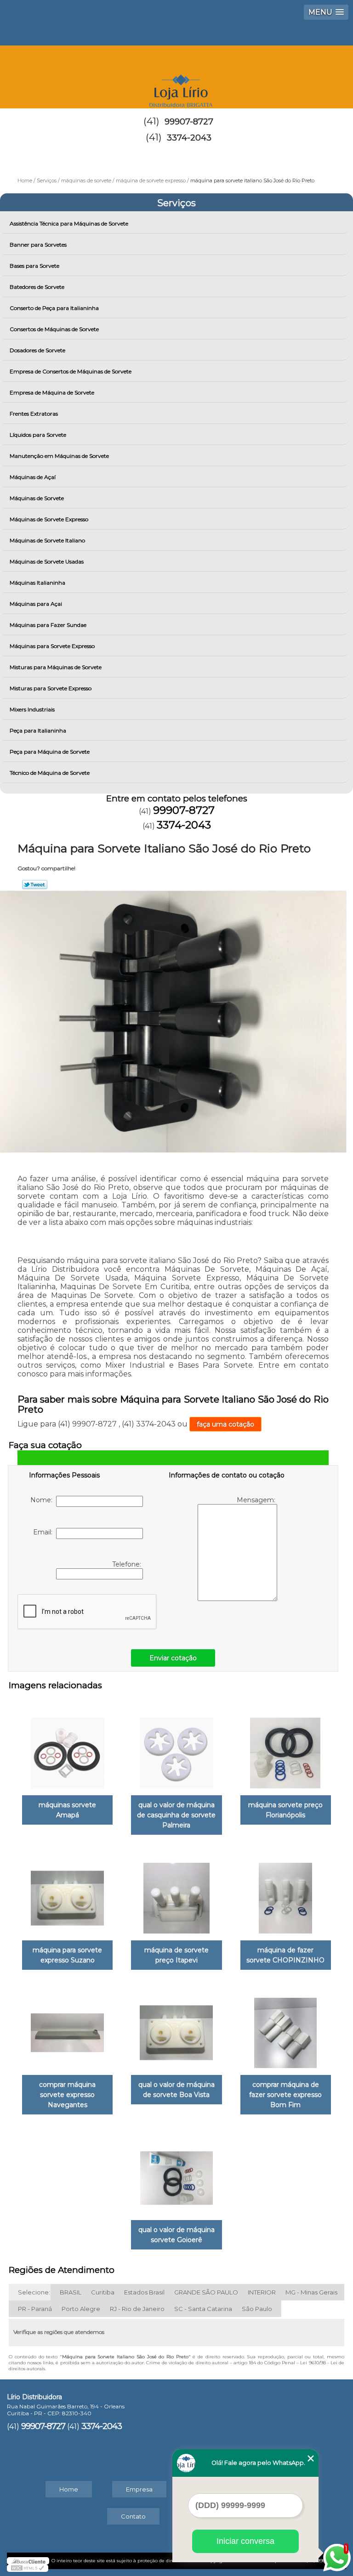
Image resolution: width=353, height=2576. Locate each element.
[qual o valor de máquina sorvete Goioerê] (176, 2173)
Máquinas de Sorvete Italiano (47, 540)
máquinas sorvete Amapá (67, 1810)
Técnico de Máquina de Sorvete (50, 773)
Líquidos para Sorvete (38, 435)
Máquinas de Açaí (33, 477)
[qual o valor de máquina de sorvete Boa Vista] (176, 2029)
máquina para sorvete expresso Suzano (67, 1955)
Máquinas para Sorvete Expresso (52, 646)
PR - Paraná (35, 2309)
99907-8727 (189, 122)
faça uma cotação (225, 1424)
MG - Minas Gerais (311, 2292)
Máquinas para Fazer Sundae (48, 625)
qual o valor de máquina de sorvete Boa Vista (176, 2090)
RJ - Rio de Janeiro (137, 2309)
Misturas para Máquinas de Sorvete (56, 667)
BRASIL (71, 2292)
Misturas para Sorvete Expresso (51, 688)
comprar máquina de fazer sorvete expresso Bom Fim (285, 2095)
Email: (45, 1532)
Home (69, 2489)
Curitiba (103, 2292)
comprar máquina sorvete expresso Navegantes (67, 2095)
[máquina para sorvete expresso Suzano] (67, 1894)
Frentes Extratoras (34, 414)
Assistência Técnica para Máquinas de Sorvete (69, 223)
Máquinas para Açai (36, 604)
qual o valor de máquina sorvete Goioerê (176, 2235)
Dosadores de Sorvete (37, 350)
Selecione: (34, 2292)
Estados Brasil (144, 2292)
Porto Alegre (81, 2309)
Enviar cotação (173, 1658)
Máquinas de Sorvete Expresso (49, 519)
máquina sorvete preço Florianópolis (285, 1810)
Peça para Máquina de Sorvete (50, 752)
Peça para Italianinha (38, 730)
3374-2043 (189, 138)
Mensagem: (257, 1500)
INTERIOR (262, 2292)
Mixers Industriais (32, 709)
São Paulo (257, 2309)
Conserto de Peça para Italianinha (54, 308)
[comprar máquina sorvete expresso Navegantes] (67, 2029)
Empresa (139, 2489)
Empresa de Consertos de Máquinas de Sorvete (71, 371)
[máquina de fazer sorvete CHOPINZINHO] (286, 1894)
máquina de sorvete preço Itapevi (176, 1955)
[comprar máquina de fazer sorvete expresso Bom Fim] (286, 2029)
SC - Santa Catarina (203, 2309)
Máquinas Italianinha (37, 583)
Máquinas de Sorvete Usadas (47, 561)
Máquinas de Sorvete (37, 498)
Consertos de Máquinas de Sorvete (54, 329)
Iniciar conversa (245, 2541)
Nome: (43, 1500)
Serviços (176, 203)
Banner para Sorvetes (38, 245)
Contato (133, 2516)
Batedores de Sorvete (37, 287)
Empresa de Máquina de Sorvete (52, 392)
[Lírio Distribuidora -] (176, 73)
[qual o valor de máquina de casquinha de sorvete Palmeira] (176, 1748)
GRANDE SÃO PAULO (206, 2292)
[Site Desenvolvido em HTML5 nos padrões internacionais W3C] (28, 2568)
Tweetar (35, 885)
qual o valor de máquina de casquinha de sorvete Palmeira (176, 1815)
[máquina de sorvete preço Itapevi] (176, 1894)
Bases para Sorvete (34, 266)
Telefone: (128, 1564)
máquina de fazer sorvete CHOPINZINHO (285, 1955)
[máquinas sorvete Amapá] (67, 1748)
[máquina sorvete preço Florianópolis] (286, 1748)
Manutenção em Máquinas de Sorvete (59, 456)
